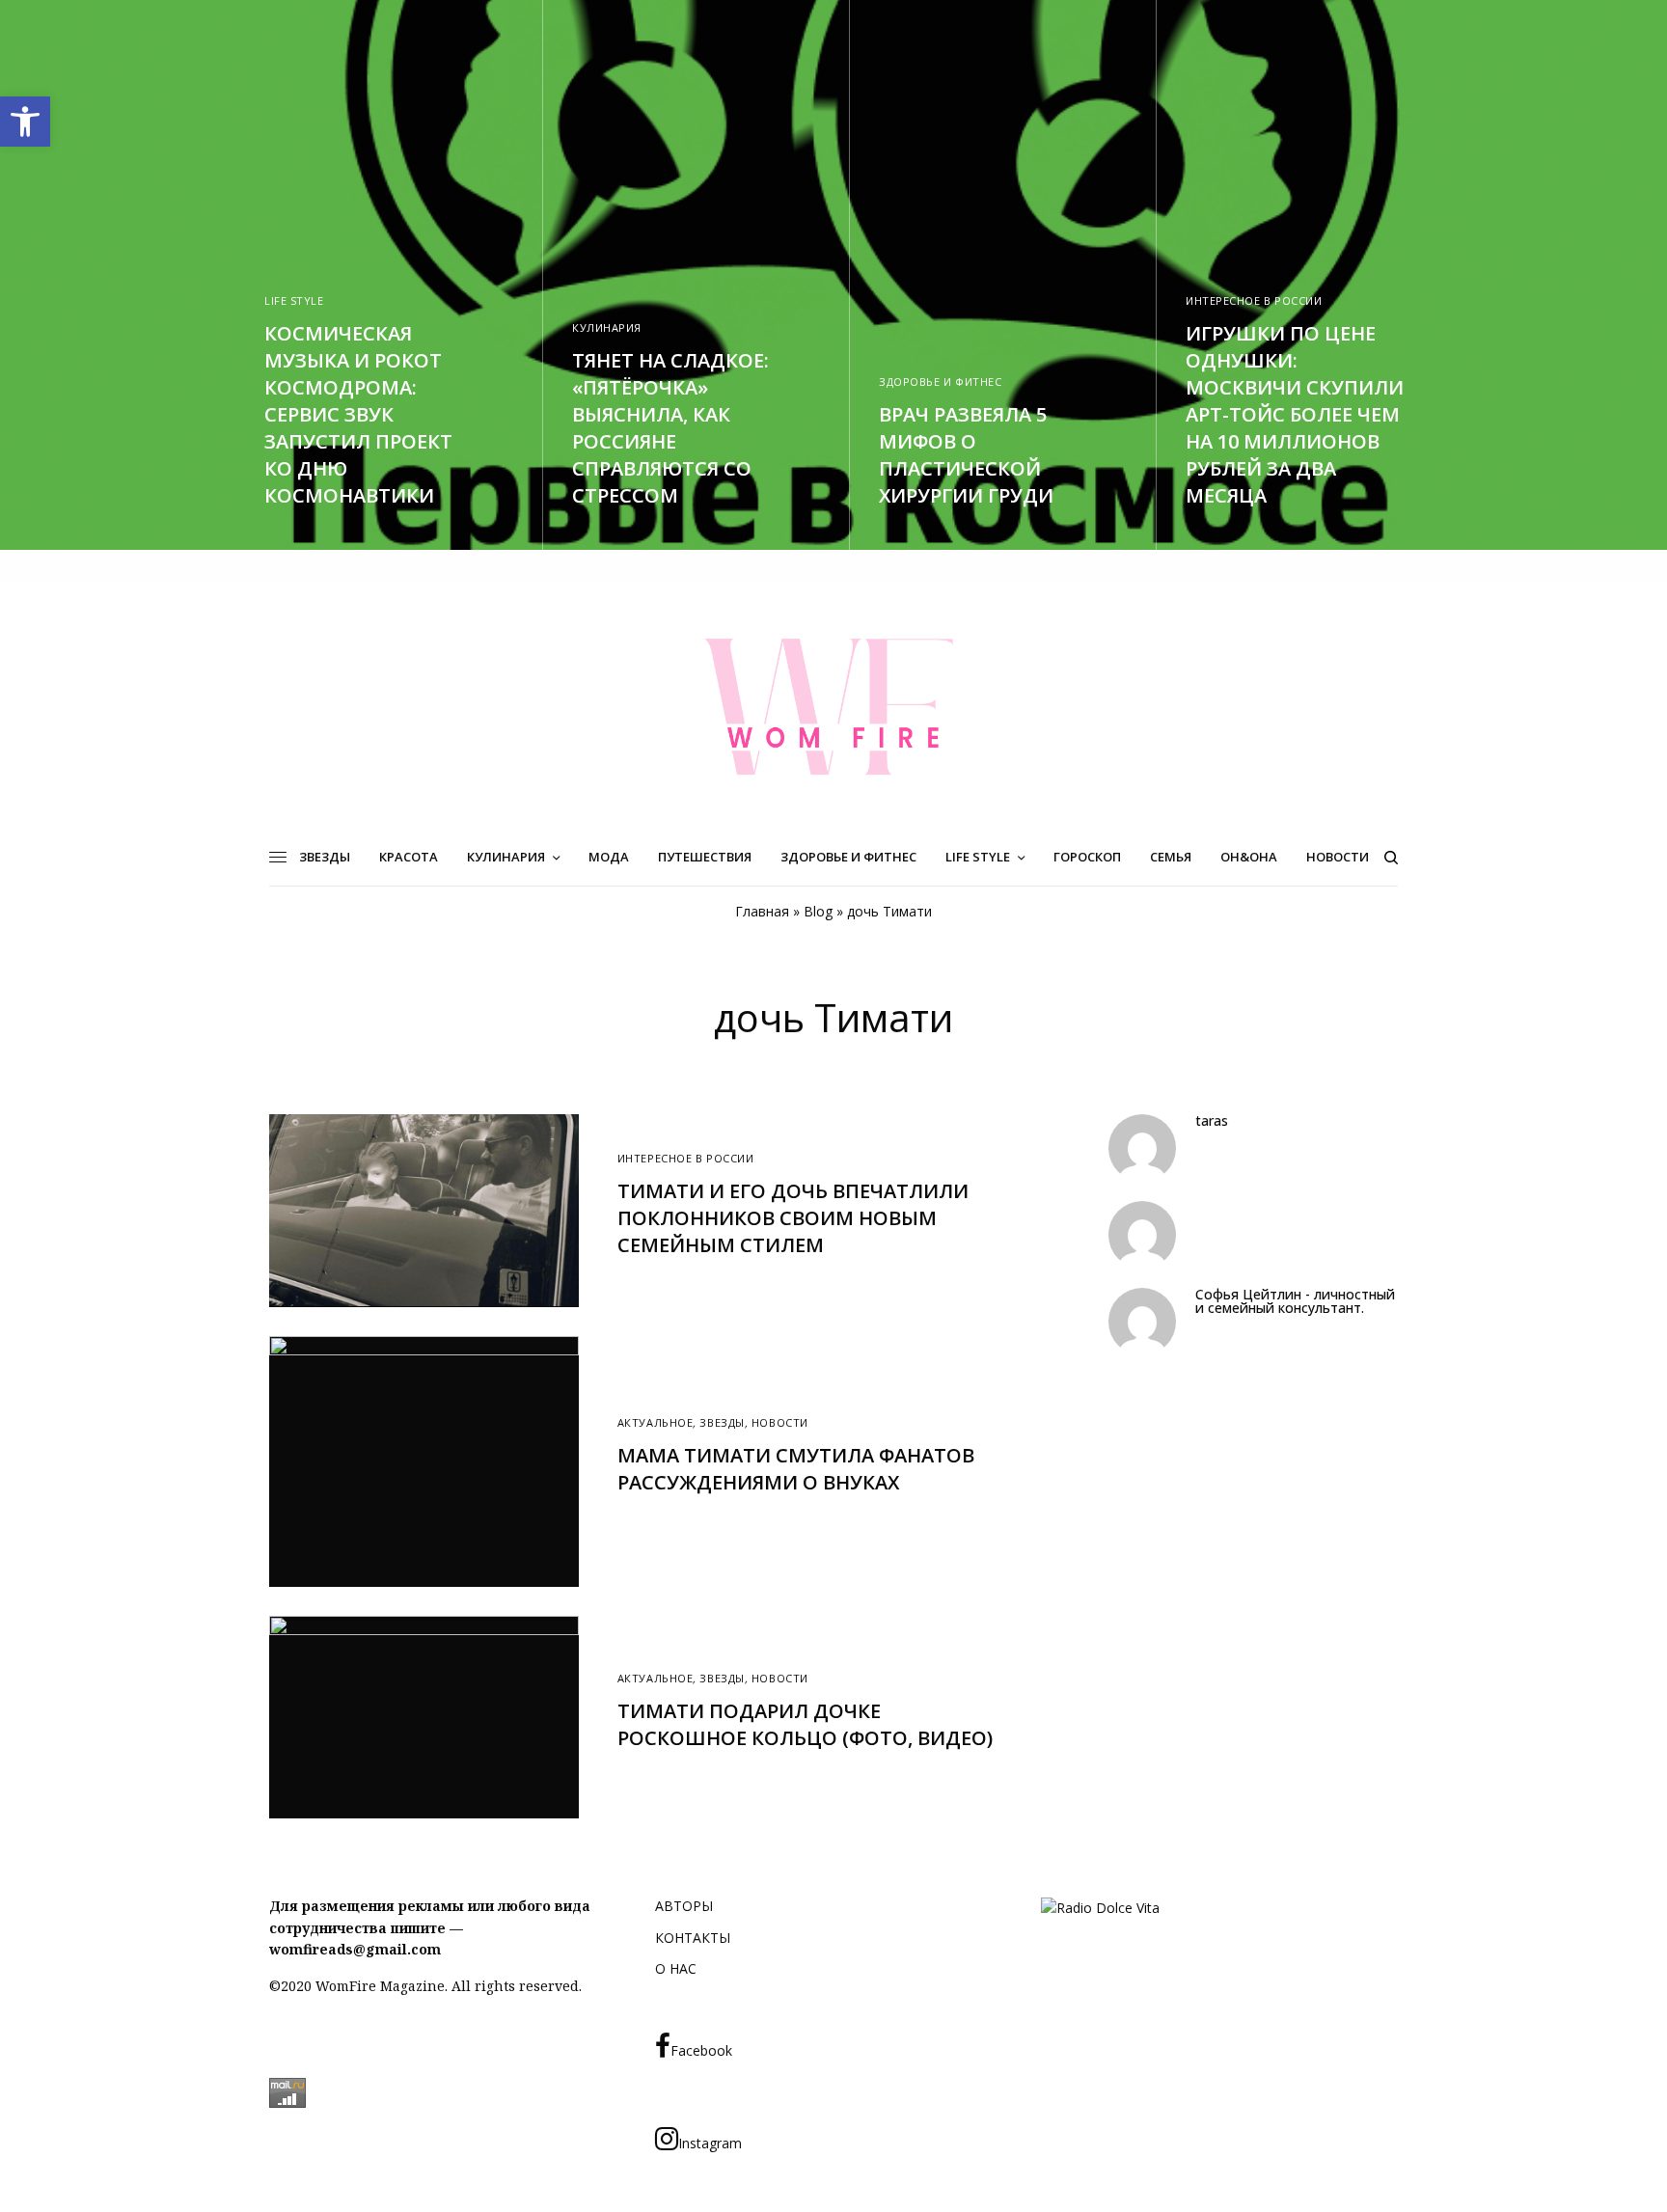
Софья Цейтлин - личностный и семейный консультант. (1295, 1301)
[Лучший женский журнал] (833, 706)
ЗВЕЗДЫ (722, 1422)
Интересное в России (1254, 300)
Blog (818, 911)
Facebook (701, 2050)
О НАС (676, 1968)
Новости (780, 1422)
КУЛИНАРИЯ (607, 328)
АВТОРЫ (684, 1906)
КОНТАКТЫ (693, 1938)
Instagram (710, 2143)
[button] (25, 122)
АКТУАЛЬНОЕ (656, 1422)
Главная (762, 911)
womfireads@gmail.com (355, 1949)
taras (1212, 1121)
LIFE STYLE (294, 300)
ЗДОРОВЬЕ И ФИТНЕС (940, 382)
